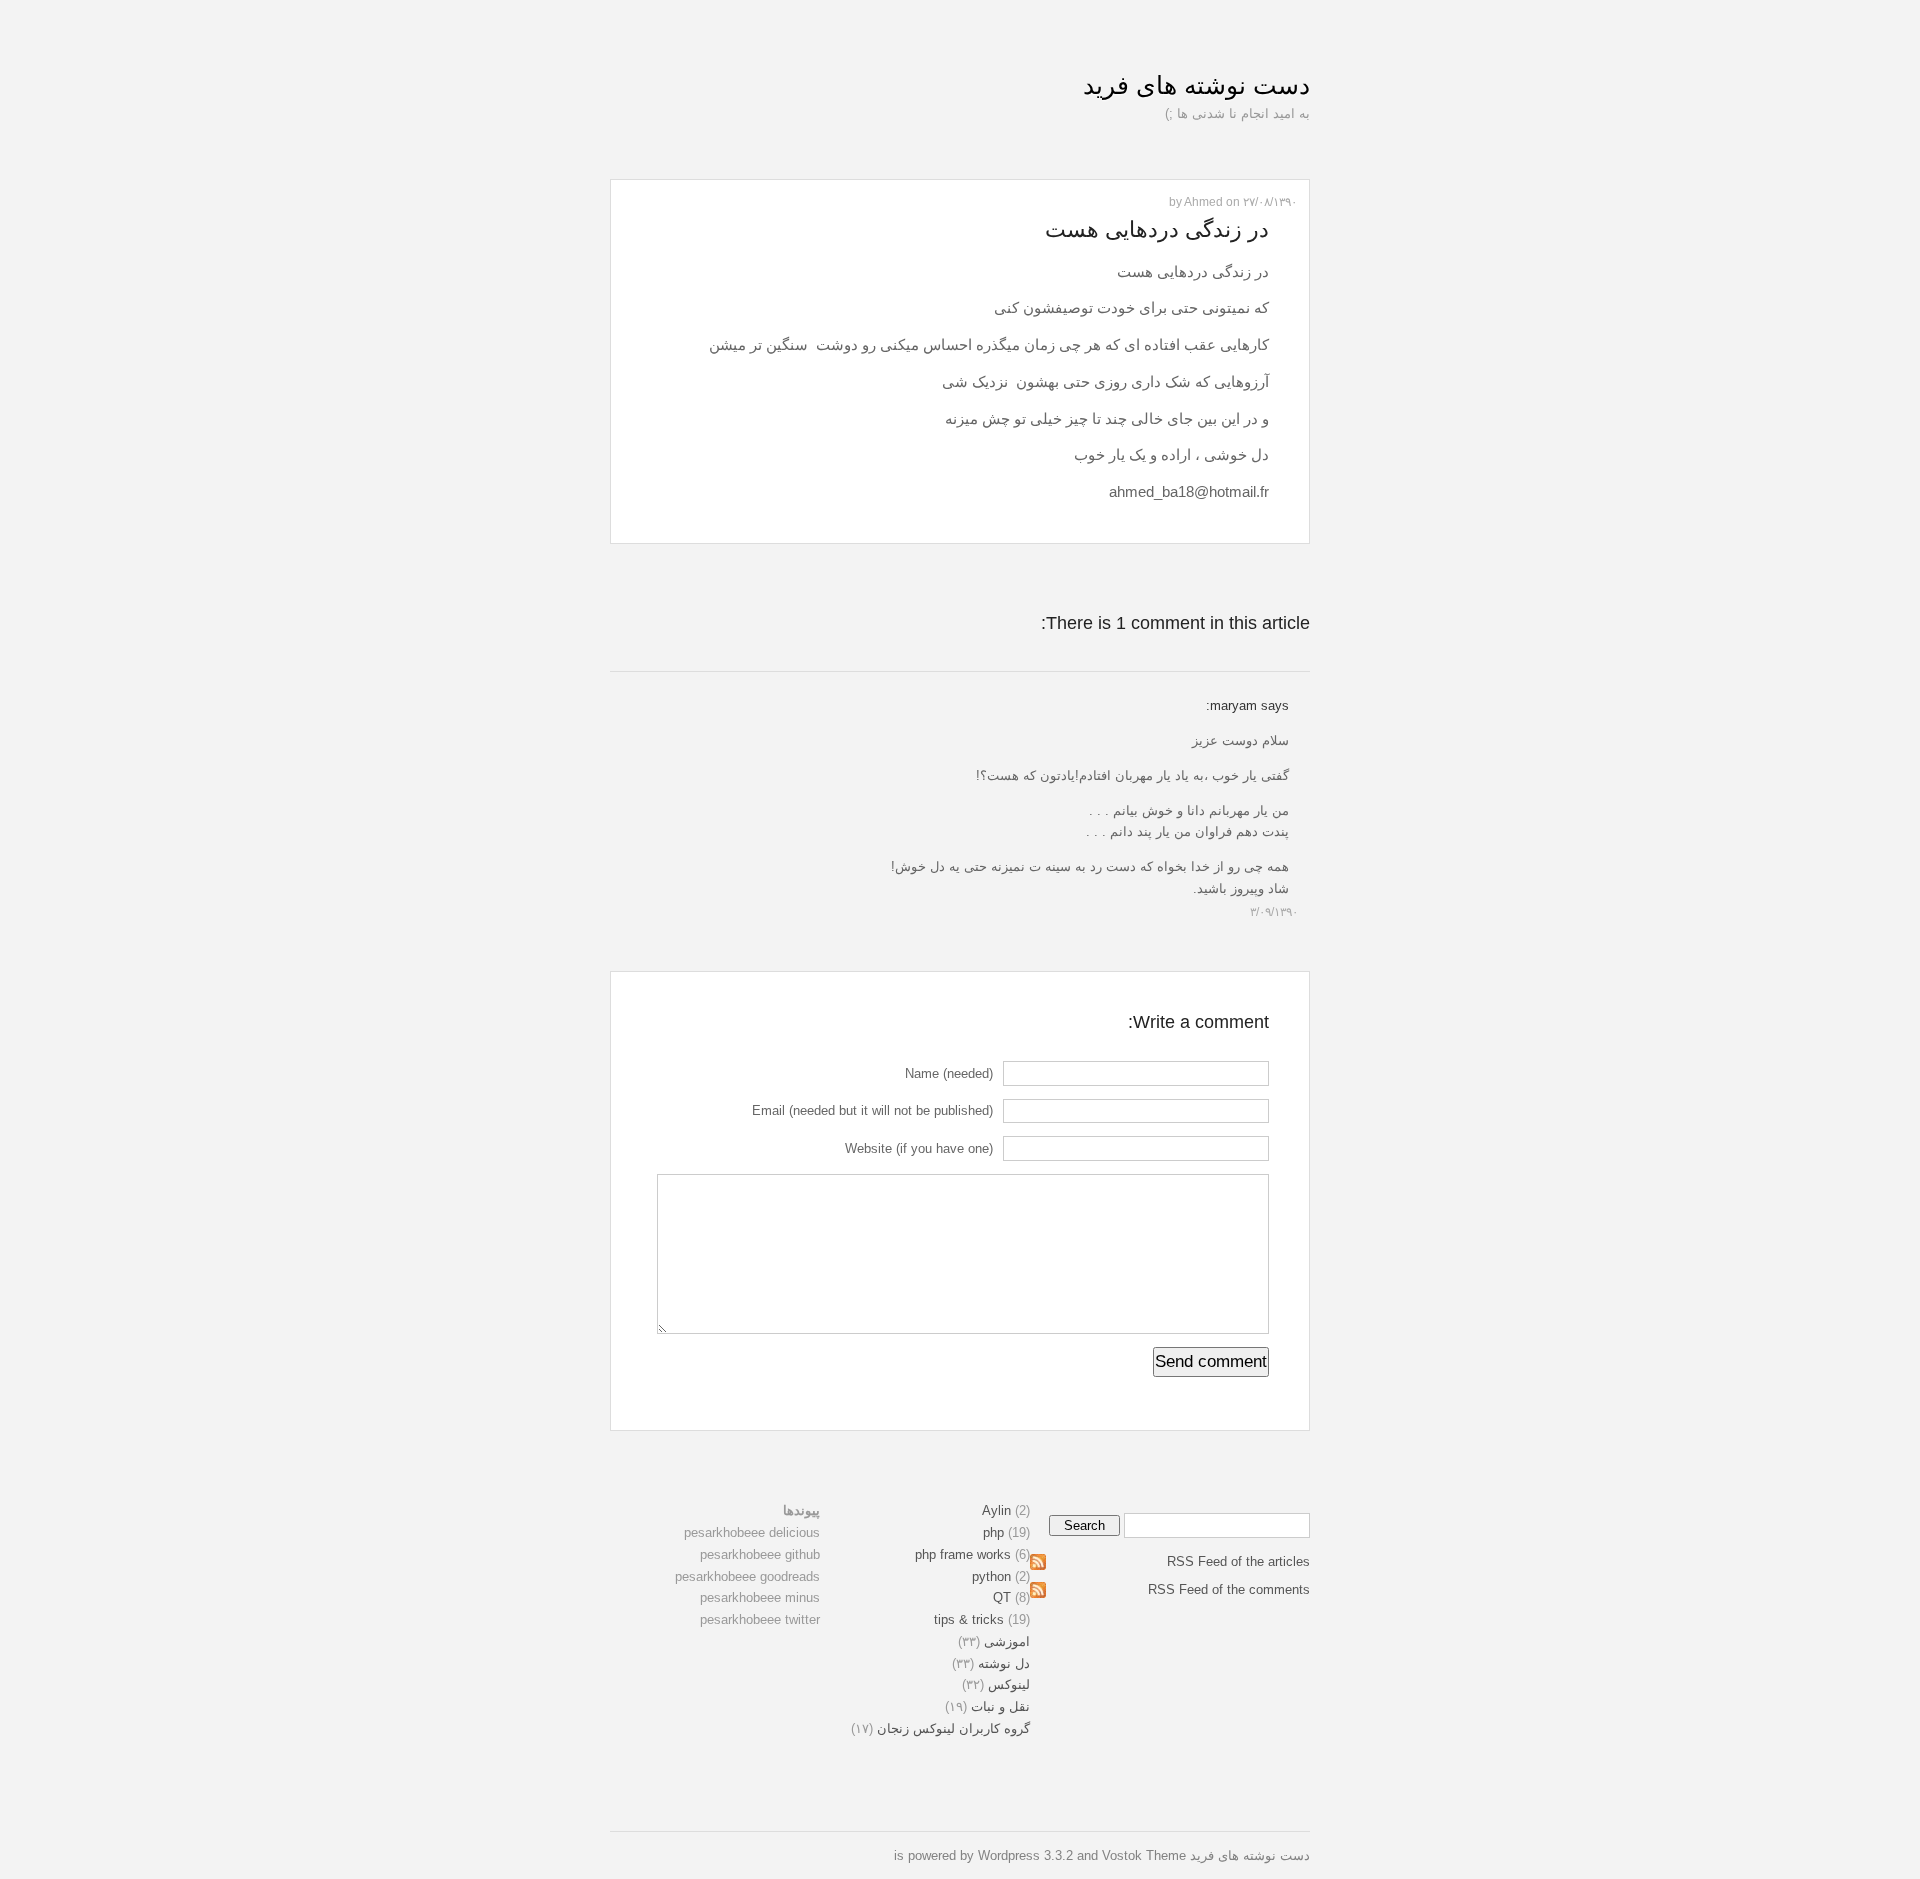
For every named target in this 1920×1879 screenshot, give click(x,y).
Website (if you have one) (919, 1148)
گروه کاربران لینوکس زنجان (953, 1728)
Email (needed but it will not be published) (872, 1110)
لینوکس (1009, 1684)
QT (1002, 1597)
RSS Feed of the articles (1238, 1561)
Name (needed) (949, 1073)
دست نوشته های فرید (1196, 85)
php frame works (963, 1554)
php (993, 1532)
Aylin (996, 1510)
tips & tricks (969, 1619)
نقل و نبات (1000, 1706)
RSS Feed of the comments (1229, 1589)
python (991, 1576)
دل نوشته (1004, 1663)
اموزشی (1007, 1641)
